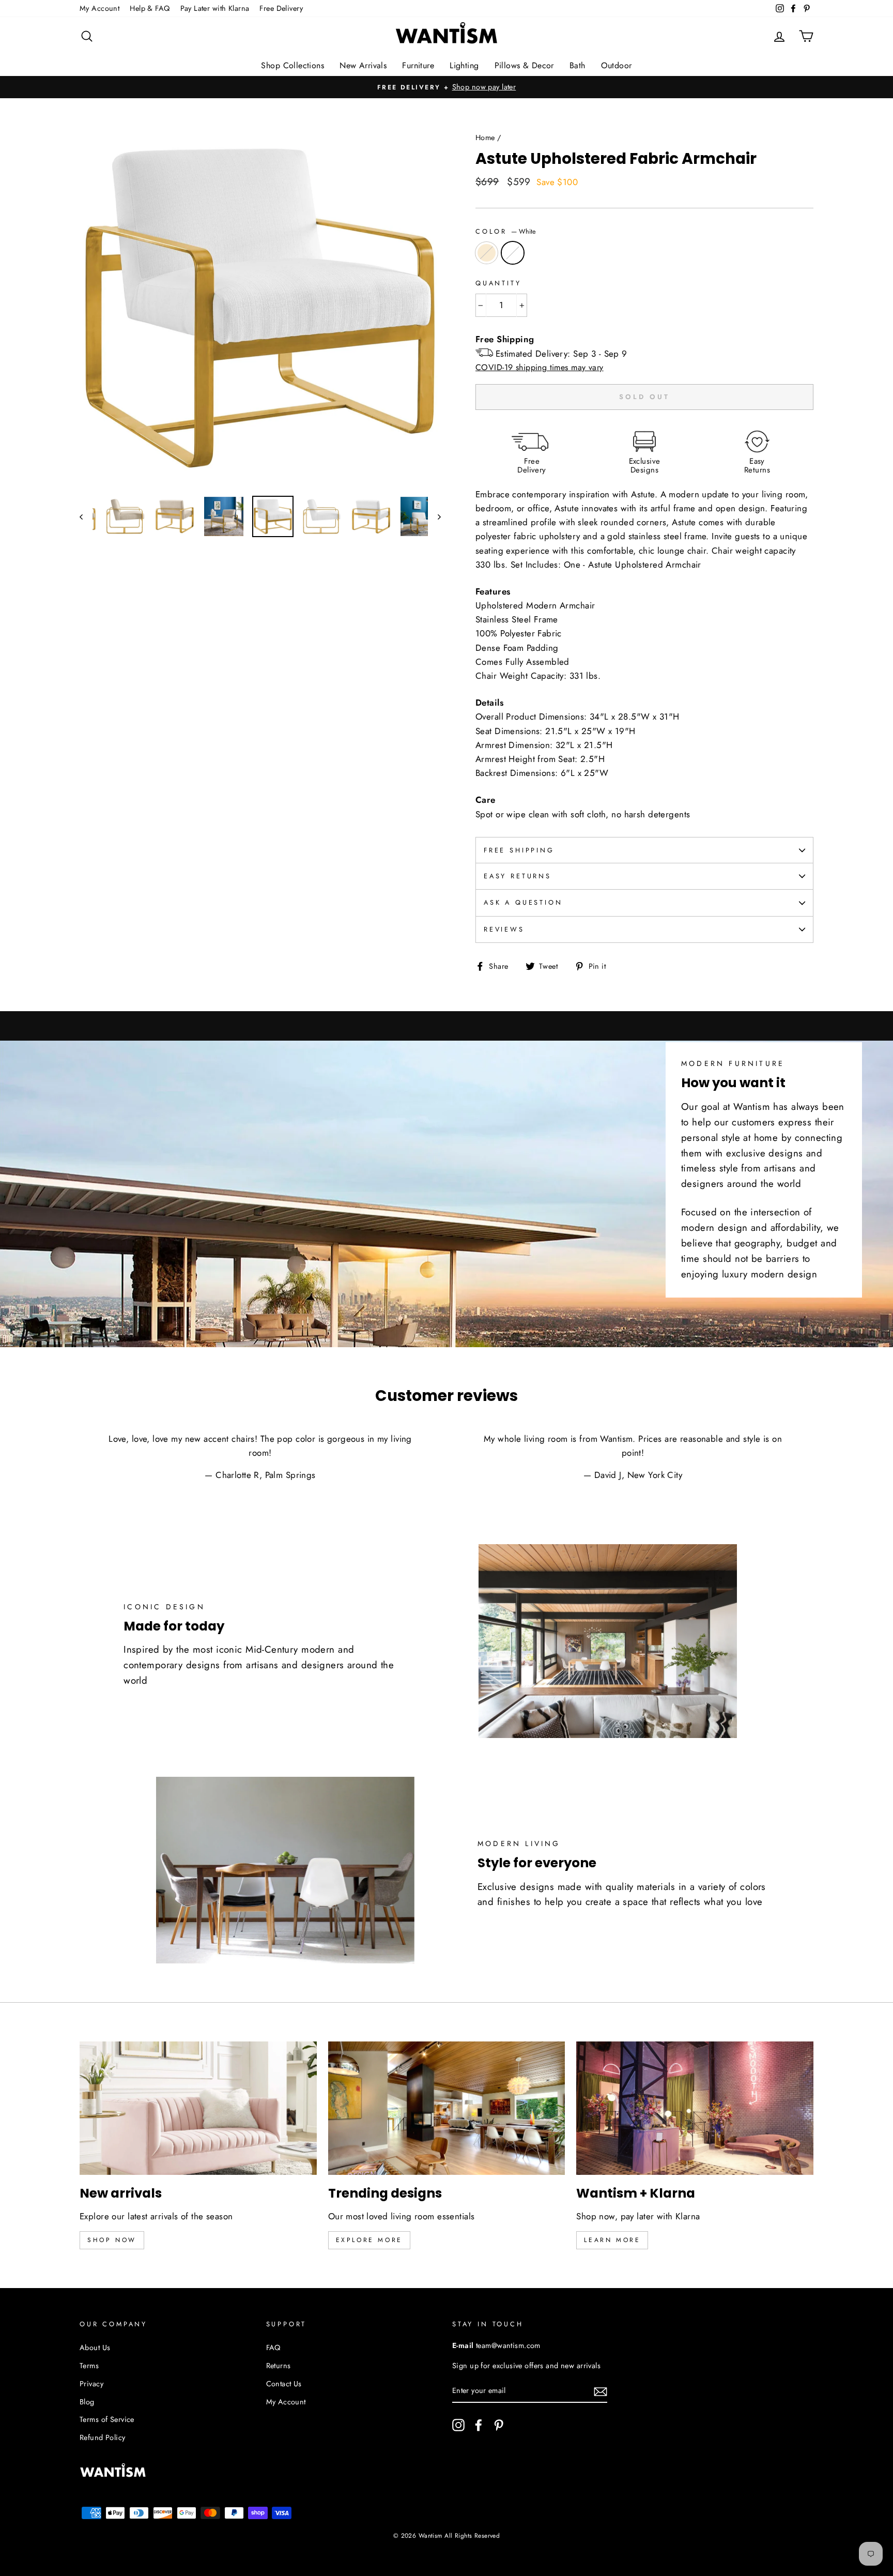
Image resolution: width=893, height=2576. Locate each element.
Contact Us (284, 2384)
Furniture (418, 65)
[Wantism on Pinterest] (499, 2425)
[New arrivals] (198, 2108)
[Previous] (86, 516)
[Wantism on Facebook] (479, 2425)
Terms (89, 2366)
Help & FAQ (150, 8)
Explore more (369, 2240)
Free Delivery (281, 8)
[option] (446, 87)
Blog (87, 2402)
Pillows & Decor (524, 65)
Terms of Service (107, 2419)
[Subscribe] (601, 2391)
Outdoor (617, 65)
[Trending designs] (447, 2108)
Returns (279, 2366)
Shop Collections (292, 65)
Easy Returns (518, 876)
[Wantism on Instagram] (458, 2425)
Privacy (91, 2384)
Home (485, 138)
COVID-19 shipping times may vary (540, 367)
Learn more (612, 2240)
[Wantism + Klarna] (695, 2108)
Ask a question (523, 902)
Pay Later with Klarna (215, 8)
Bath (578, 65)
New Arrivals (363, 65)
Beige (487, 253)
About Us (95, 2348)
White (513, 253)
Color (506, 231)
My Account (99, 8)
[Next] (434, 516)
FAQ (273, 2348)
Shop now (112, 2240)
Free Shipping (519, 850)
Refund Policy (103, 2437)
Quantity (498, 283)
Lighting (464, 65)
